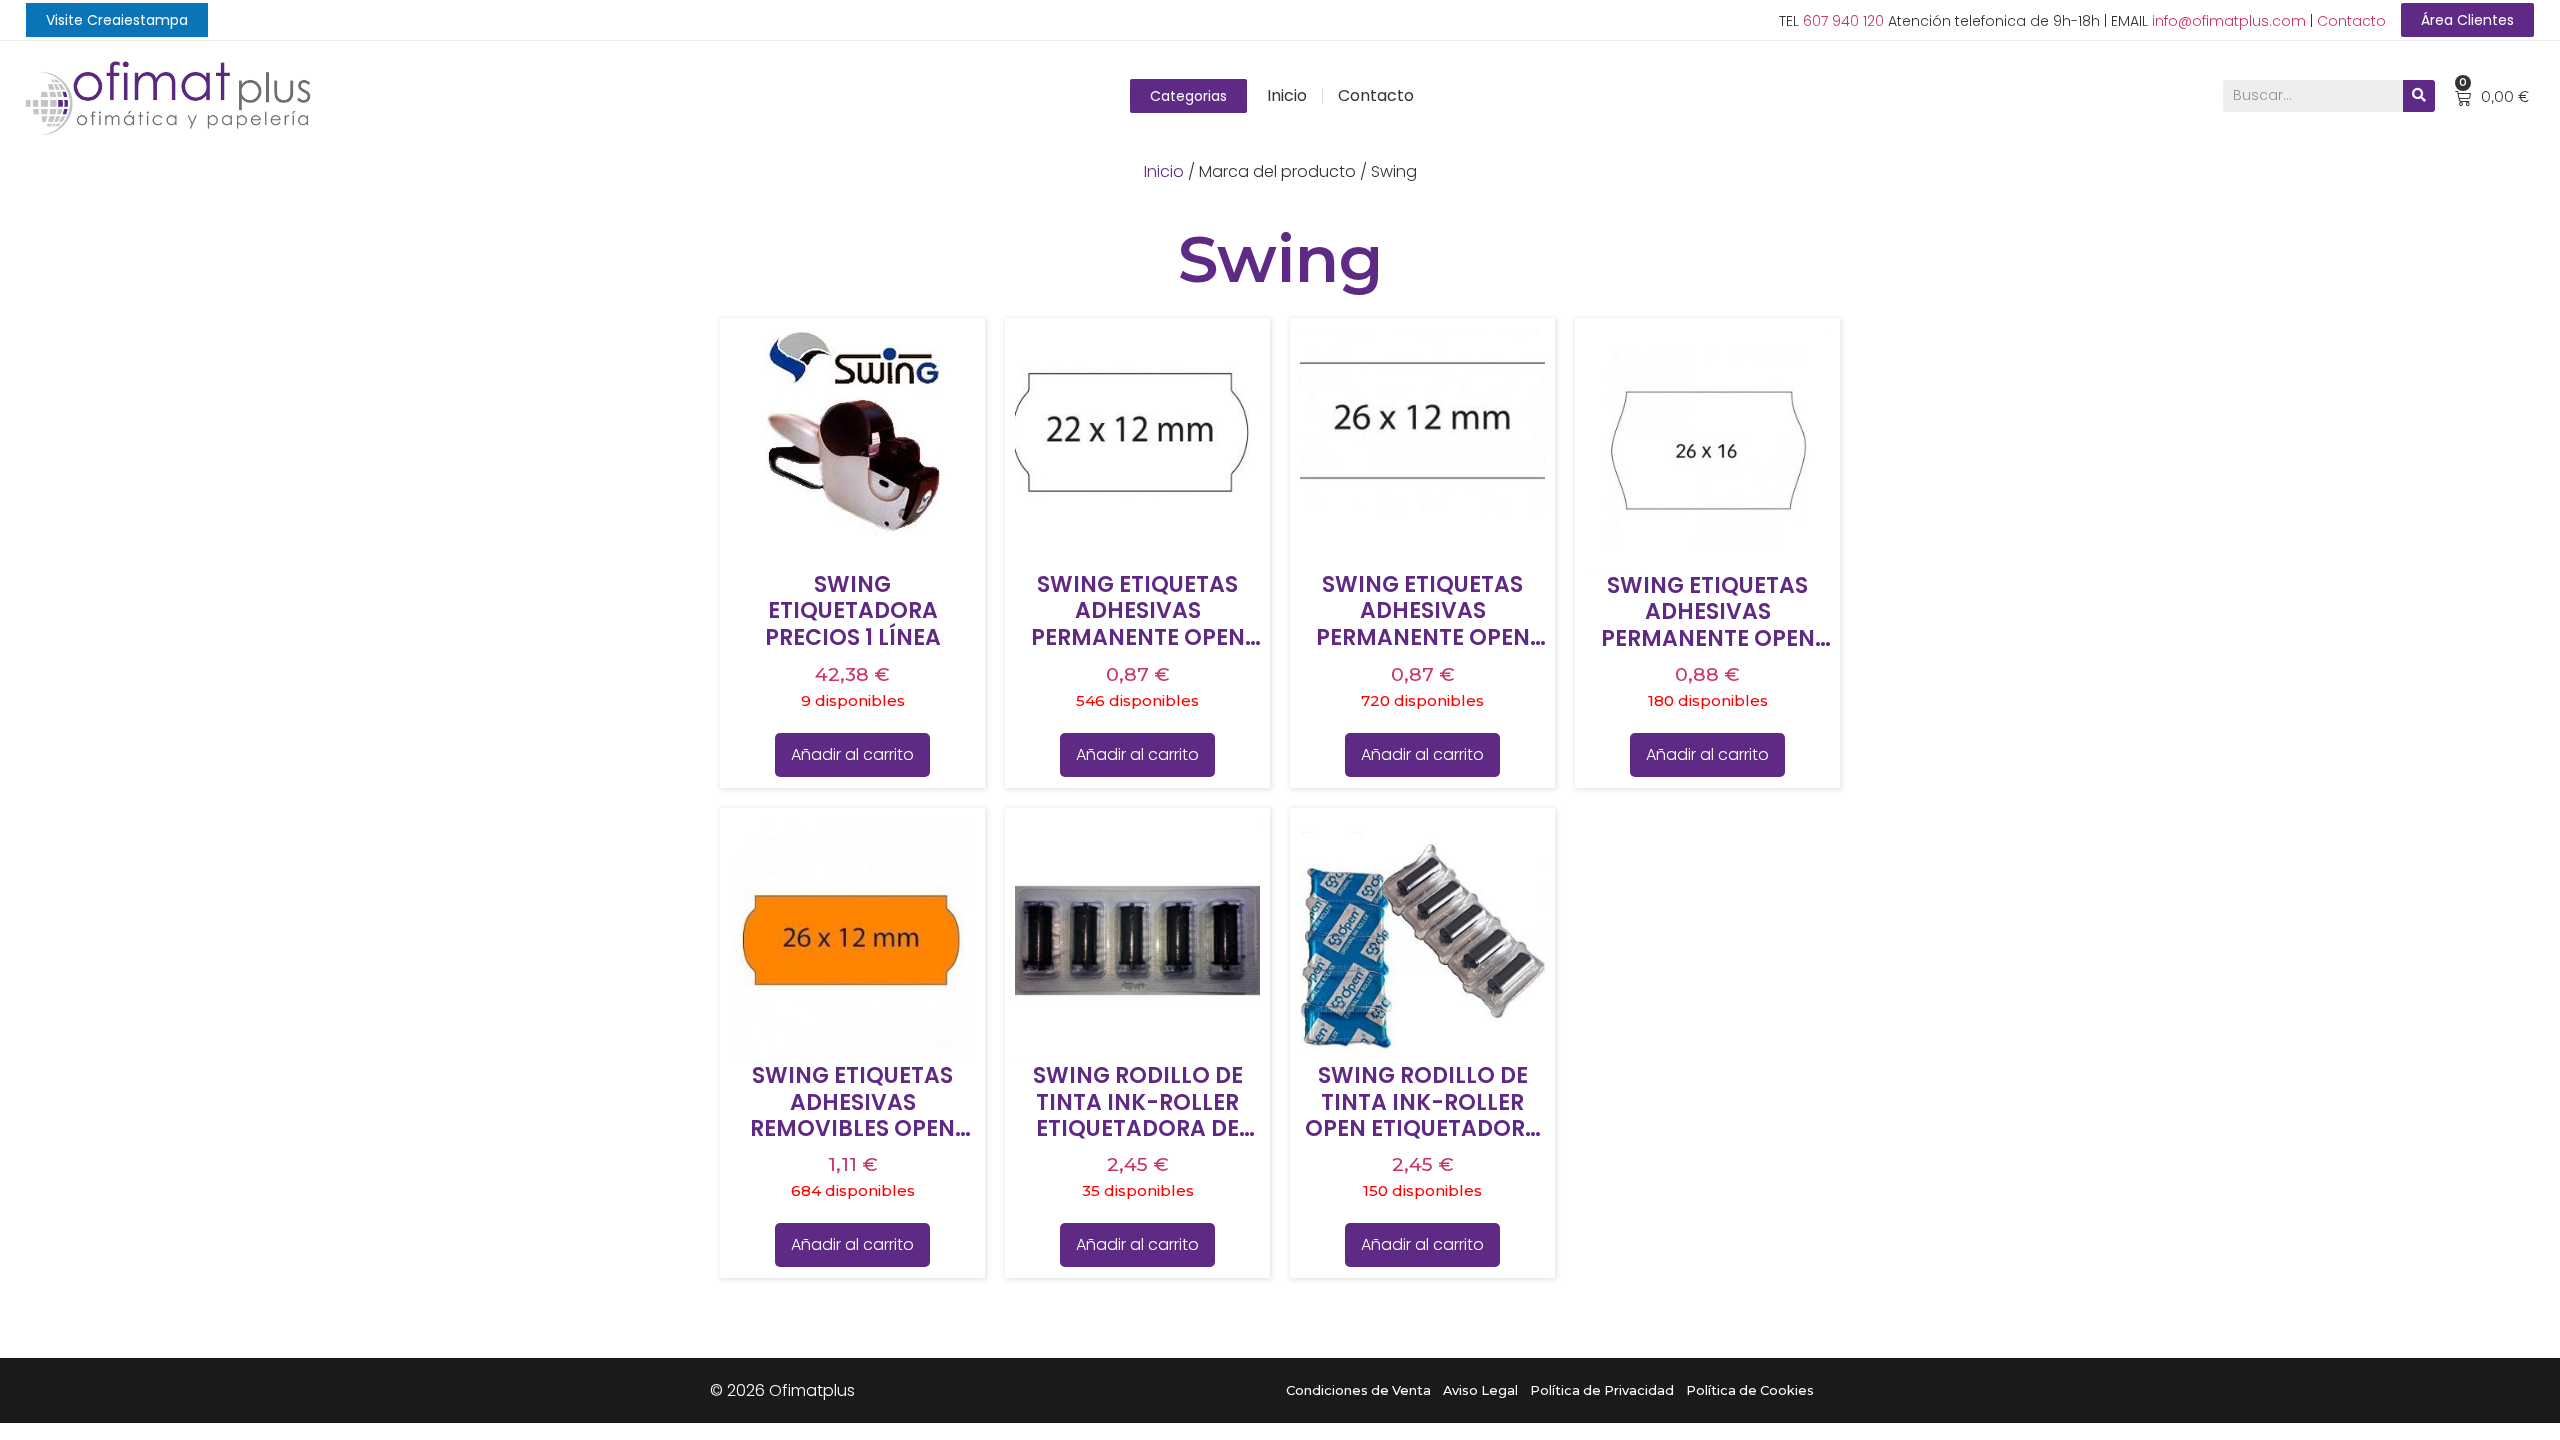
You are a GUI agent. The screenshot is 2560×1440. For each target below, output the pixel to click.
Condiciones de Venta (1358, 1390)
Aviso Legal (1480, 1390)
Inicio (1287, 95)
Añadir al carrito (852, 754)
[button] (117, 20)
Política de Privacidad (1602, 1390)
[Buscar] (2419, 96)
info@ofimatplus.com (2229, 21)
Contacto (2351, 21)
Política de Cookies (1750, 1390)
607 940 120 (1843, 21)
